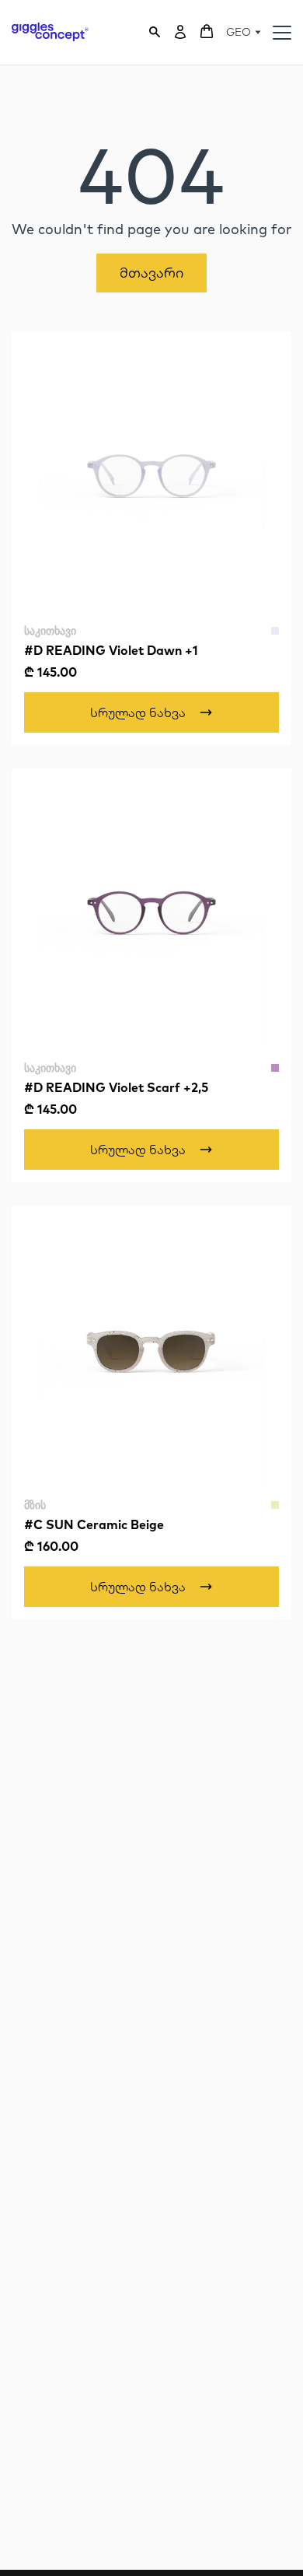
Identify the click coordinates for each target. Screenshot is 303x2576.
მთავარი (151, 273)
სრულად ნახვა (138, 712)
